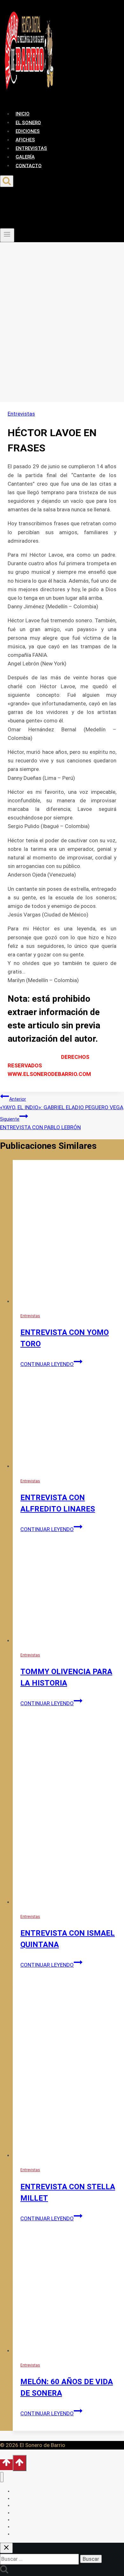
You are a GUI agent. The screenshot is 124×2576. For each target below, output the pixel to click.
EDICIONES (28, 131)
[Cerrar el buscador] (6, 2548)
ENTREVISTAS (31, 148)
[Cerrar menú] (2, 2477)
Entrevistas (21, 414)
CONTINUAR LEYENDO (51, 1364)
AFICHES (25, 140)
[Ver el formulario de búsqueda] (7, 181)
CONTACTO (29, 165)
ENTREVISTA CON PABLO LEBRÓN (40, 1123)
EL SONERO (28, 122)
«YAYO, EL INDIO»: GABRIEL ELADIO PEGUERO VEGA (62, 1104)
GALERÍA (25, 157)
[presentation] (68, 1233)
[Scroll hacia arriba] (6, 2465)
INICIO (23, 114)
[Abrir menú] (7, 235)
